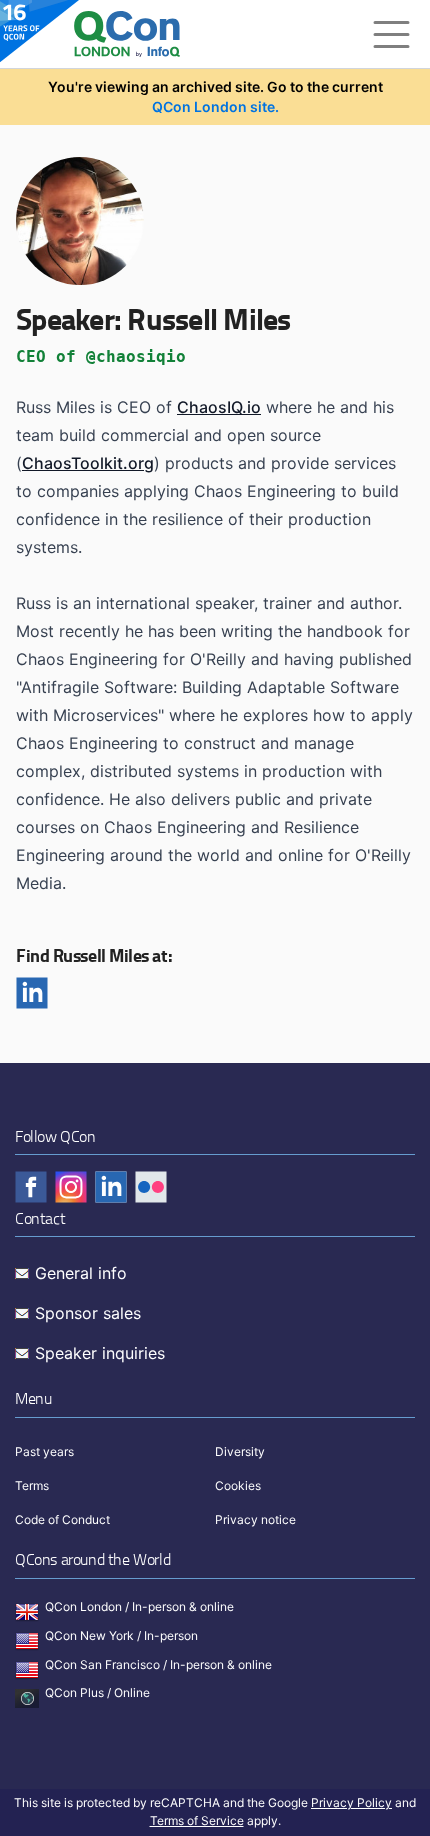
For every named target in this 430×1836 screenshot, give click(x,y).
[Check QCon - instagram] (71, 1187)
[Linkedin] (32, 993)
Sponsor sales (88, 1313)
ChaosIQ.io (219, 407)
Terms (32, 1485)
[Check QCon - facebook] (31, 1187)
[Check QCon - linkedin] (111, 1187)
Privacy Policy (351, 1802)
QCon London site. (215, 106)
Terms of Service (197, 1820)
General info (81, 1273)
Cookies (238, 1485)
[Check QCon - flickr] (151, 1187)
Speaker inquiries (100, 1353)
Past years (44, 1451)
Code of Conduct (62, 1519)
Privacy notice (255, 1519)
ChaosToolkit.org (88, 463)
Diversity (240, 1451)
